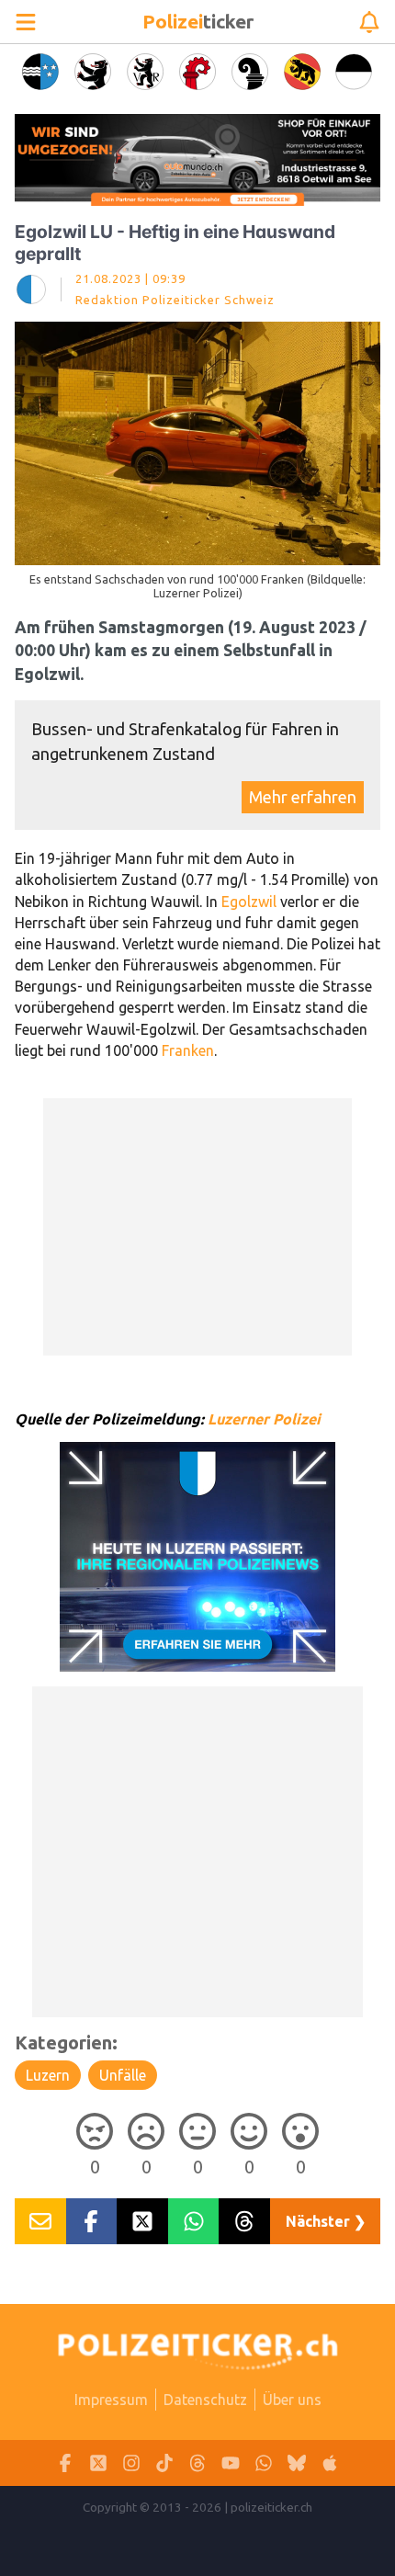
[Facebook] (65, 2463)
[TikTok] (164, 2463)
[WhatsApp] (264, 2463)
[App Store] (330, 2463)
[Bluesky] (297, 2463)
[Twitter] (98, 2463)
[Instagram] (131, 2463)
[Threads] (197, 2463)
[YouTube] (231, 2463)
